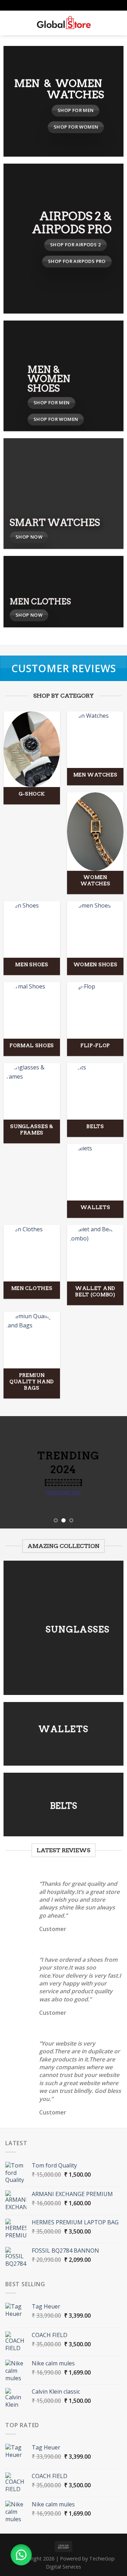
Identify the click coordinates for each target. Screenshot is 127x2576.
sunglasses (78, 1629)
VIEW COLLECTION (64, 1493)
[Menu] (10, 23)
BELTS (64, 1806)
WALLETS (64, 1729)
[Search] (21, 23)
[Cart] (118, 23)
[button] (21, 2555)
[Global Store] (64, 23)
